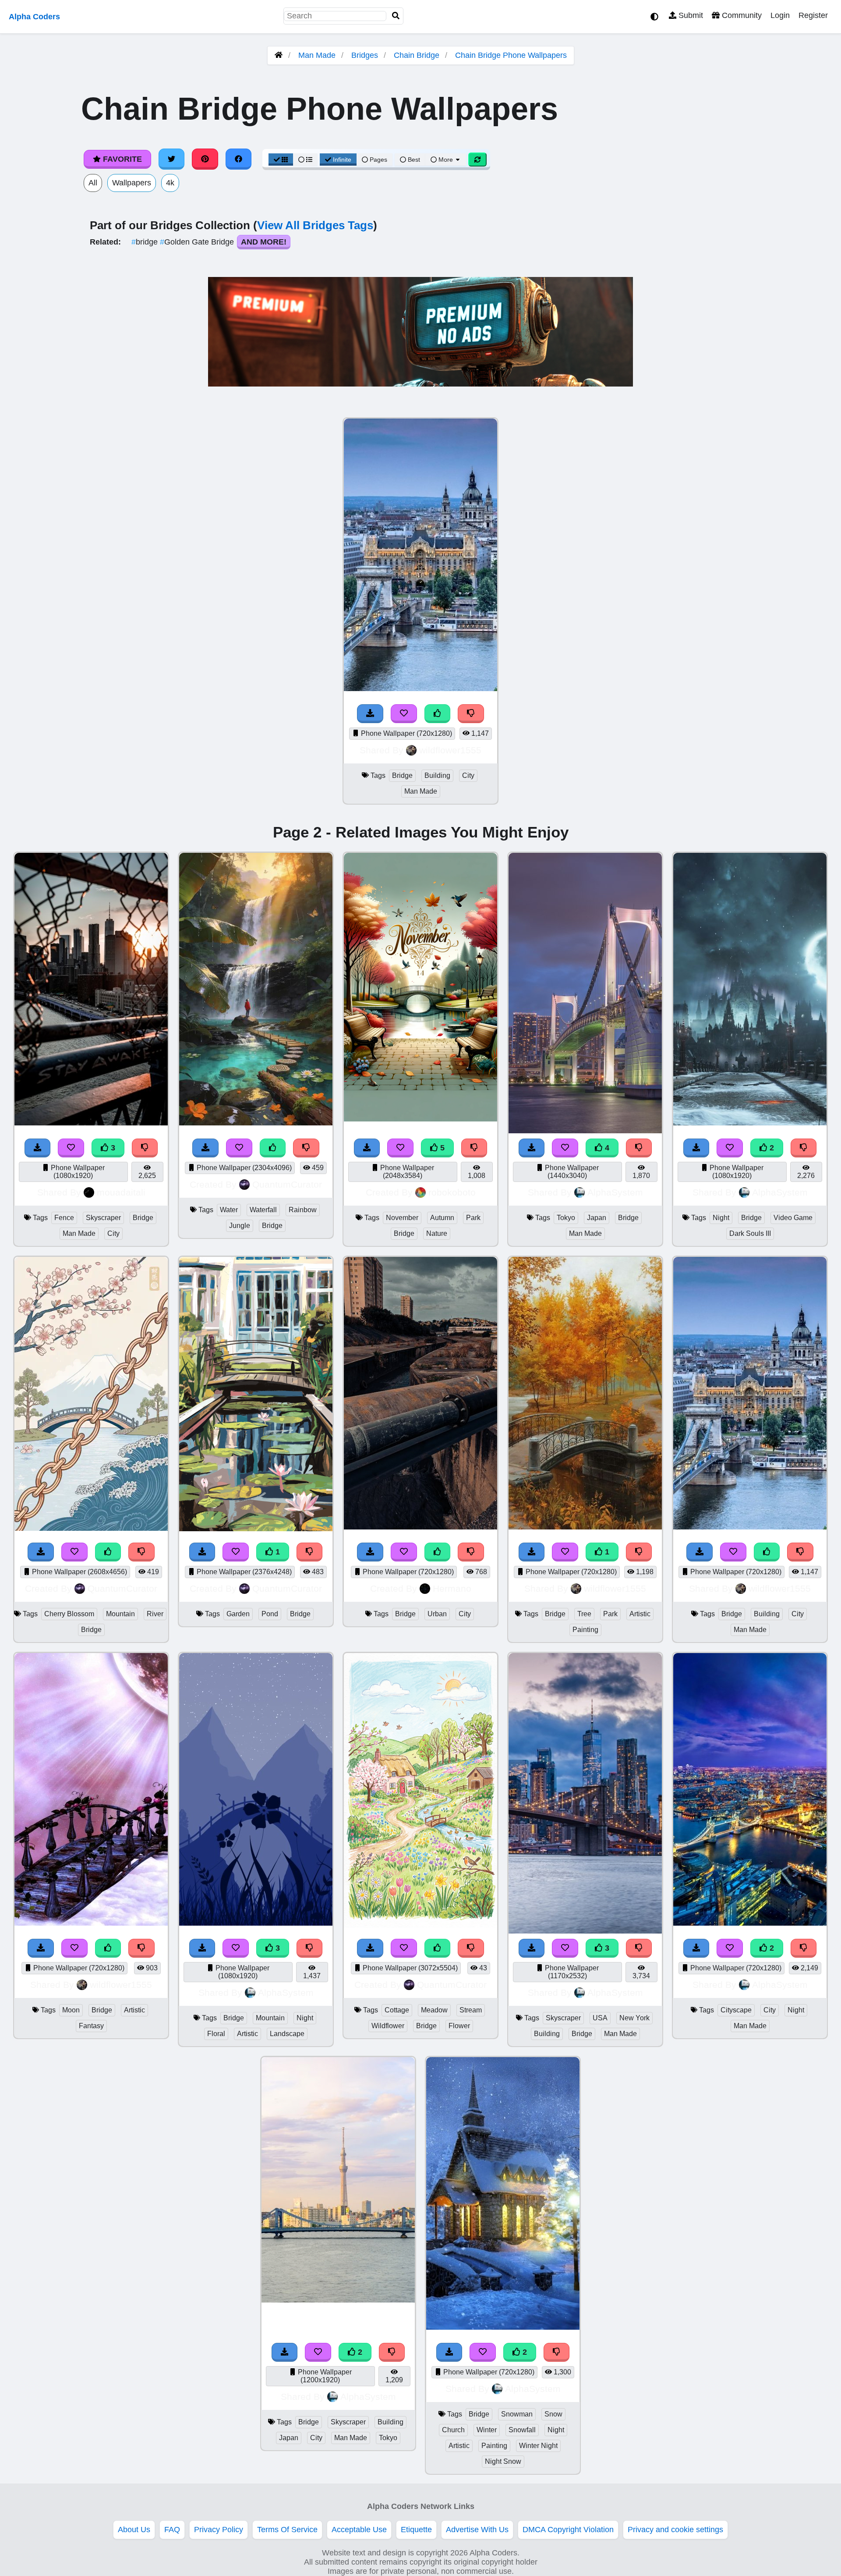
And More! (264, 242)
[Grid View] (281, 160)
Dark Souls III (750, 1233)
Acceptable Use (359, 2530)
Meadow (434, 2010)
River (155, 1614)
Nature (437, 1233)
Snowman (517, 2414)
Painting (585, 1630)
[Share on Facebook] (239, 159)
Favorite (121, 159)
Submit (690, 15)
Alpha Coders (34, 17)
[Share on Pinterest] (205, 159)
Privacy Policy (219, 2530)
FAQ (172, 2530)
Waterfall (263, 1210)
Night (721, 1218)
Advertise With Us (477, 2530)
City (468, 775)
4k (170, 183)
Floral (216, 2034)
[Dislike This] (471, 714)
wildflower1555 (450, 750)
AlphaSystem (615, 1192)
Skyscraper (103, 1218)
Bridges (365, 55)
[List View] (305, 160)
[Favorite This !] (404, 714)
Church (453, 2430)
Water (229, 1210)
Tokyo (566, 1218)
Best (413, 160)
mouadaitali (121, 1192)
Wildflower (388, 2026)
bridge (146, 242)
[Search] (396, 16)
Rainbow (303, 1210)
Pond (270, 1614)
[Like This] (438, 714)
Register (813, 15)
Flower (459, 2026)
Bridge (402, 775)
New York (634, 2018)
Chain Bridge (417, 55)
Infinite (342, 160)
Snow (553, 2414)
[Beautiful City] (420, 688)
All (93, 183)
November (402, 1218)
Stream (471, 2010)
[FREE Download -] (370, 714)
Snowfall (522, 2430)
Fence (64, 1218)
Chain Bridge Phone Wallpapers (511, 55)
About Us (134, 2530)
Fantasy (91, 2026)
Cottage (397, 2010)
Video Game (793, 1218)
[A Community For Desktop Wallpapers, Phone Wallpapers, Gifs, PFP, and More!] (279, 55)
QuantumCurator (287, 1184)
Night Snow (503, 2461)
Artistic (640, 1614)
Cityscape (736, 2010)
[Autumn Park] (585, 1527)
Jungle (240, 1226)
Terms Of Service (287, 2530)
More (446, 160)
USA (600, 2018)
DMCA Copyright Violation (568, 2530)
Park (473, 1218)
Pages (378, 160)
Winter (487, 2430)
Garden (238, 1614)
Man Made (317, 55)
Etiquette (416, 2530)
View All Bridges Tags (315, 225)
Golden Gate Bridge (198, 242)
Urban (437, 1614)
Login (780, 15)
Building (437, 775)
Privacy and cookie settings (675, 2530)
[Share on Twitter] (172, 159)
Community (741, 15)
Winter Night (538, 2446)
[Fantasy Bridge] (91, 1923)
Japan (597, 1218)
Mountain (120, 1614)
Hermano (452, 1588)
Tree (584, 1614)
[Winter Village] (503, 2327)
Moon (71, 2010)
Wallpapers (132, 183)
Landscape (287, 2034)
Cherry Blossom (69, 1614)
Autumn (442, 1218)
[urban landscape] (420, 1527)
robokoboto (452, 1192)
